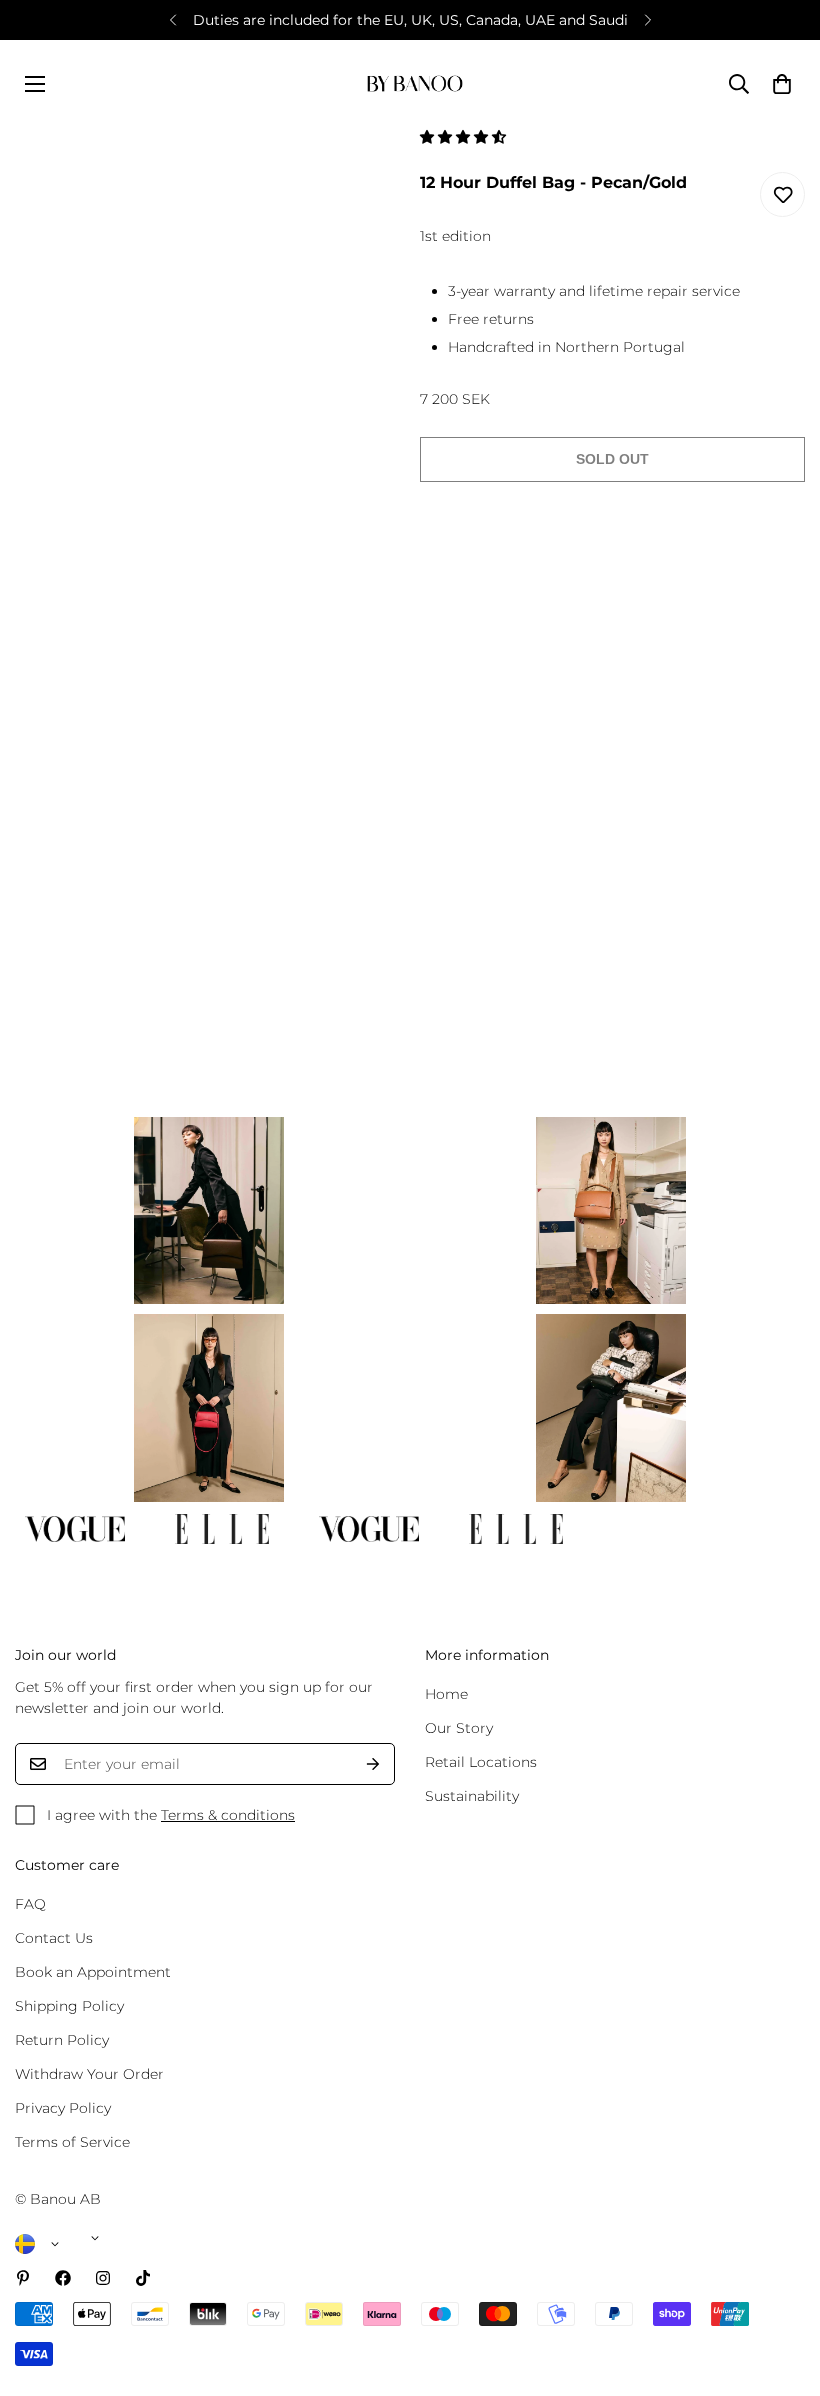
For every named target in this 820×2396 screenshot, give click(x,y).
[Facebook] (63, 2278)
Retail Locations (481, 1762)
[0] (782, 84)
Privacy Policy (63, 2108)
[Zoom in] (357, 169)
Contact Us (54, 1938)
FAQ (30, 1904)
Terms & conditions (228, 1815)
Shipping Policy (69, 2006)
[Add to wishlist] (782, 194)
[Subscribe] (373, 1764)
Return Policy (62, 2040)
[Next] (647, 20)
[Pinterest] (23, 2278)
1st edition (455, 236)
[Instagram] (103, 2278)
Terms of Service (72, 2142)
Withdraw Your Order (89, 2074)
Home (446, 1694)
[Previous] (172, 20)
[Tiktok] (143, 2278)
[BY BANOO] (415, 83)
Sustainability (472, 1796)
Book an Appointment (93, 1972)
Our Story (459, 1728)
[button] (465, 137)
